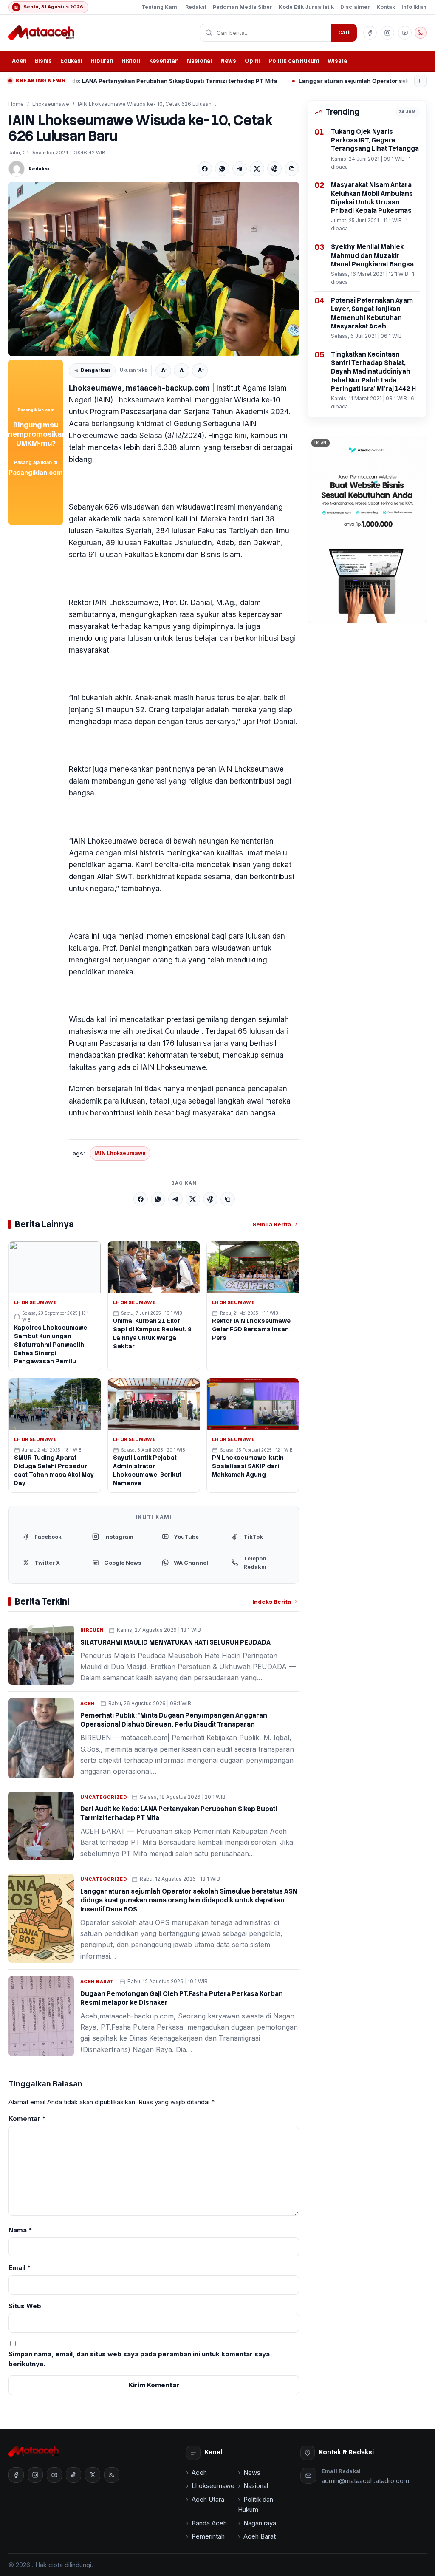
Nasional (199, 61)
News (228, 61)
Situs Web (25, 2306)
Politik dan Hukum (294, 61)
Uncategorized (103, 1797)
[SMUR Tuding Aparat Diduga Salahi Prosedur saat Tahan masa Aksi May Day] (55, 1404)
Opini (252, 61)
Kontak (386, 7)
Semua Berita (272, 1224)
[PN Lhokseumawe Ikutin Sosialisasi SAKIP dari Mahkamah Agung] (253, 1404)
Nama (20, 2230)
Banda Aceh (209, 2523)
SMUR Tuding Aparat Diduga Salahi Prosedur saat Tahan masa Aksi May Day (54, 1470)
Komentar (27, 2119)
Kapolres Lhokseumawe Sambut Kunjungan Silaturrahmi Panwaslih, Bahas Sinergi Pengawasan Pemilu (51, 1345)
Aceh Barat (97, 1982)
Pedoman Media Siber (243, 7)
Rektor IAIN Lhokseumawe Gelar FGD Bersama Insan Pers (251, 1329)
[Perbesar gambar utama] (154, 269)
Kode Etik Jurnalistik (306, 7)
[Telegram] (240, 169)
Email (20, 2268)
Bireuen (92, 1630)
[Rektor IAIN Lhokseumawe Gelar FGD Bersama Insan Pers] (253, 1267)
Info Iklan (414, 7)
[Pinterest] (274, 169)
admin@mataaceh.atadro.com (365, 2481)
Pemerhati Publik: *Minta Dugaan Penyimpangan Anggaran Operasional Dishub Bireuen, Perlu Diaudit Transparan (174, 1720)
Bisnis (43, 61)
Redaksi (196, 7)
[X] (257, 169)
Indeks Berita (272, 1602)
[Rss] (112, 2475)
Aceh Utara (208, 2499)
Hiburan (102, 61)
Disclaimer (355, 7)
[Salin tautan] (292, 169)
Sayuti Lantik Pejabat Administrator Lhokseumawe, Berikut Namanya (147, 1470)
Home (16, 104)
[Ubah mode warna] (421, 33)
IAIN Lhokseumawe (120, 1153)
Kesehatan (164, 61)
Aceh (19, 61)
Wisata (337, 61)
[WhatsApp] (222, 169)
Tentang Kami (160, 7)
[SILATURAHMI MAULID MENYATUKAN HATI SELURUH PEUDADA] (41, 1655)
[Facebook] (205, 169)
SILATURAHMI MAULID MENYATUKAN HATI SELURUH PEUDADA (175, 1642)
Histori (131, 61)
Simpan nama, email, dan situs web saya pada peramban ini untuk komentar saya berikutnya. (139, 2359)
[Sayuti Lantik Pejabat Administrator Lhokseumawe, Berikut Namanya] (154, 1404)
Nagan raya (260, 2523)
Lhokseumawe (51, 104)
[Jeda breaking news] (420, 81)
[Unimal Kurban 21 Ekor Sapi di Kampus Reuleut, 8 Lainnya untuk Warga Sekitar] (154, 1267)
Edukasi (71, 61)
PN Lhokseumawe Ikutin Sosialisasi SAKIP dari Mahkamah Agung (248, 1466)
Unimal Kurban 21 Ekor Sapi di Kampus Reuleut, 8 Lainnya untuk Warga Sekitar (152, 1333)
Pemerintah (208, 2536)
